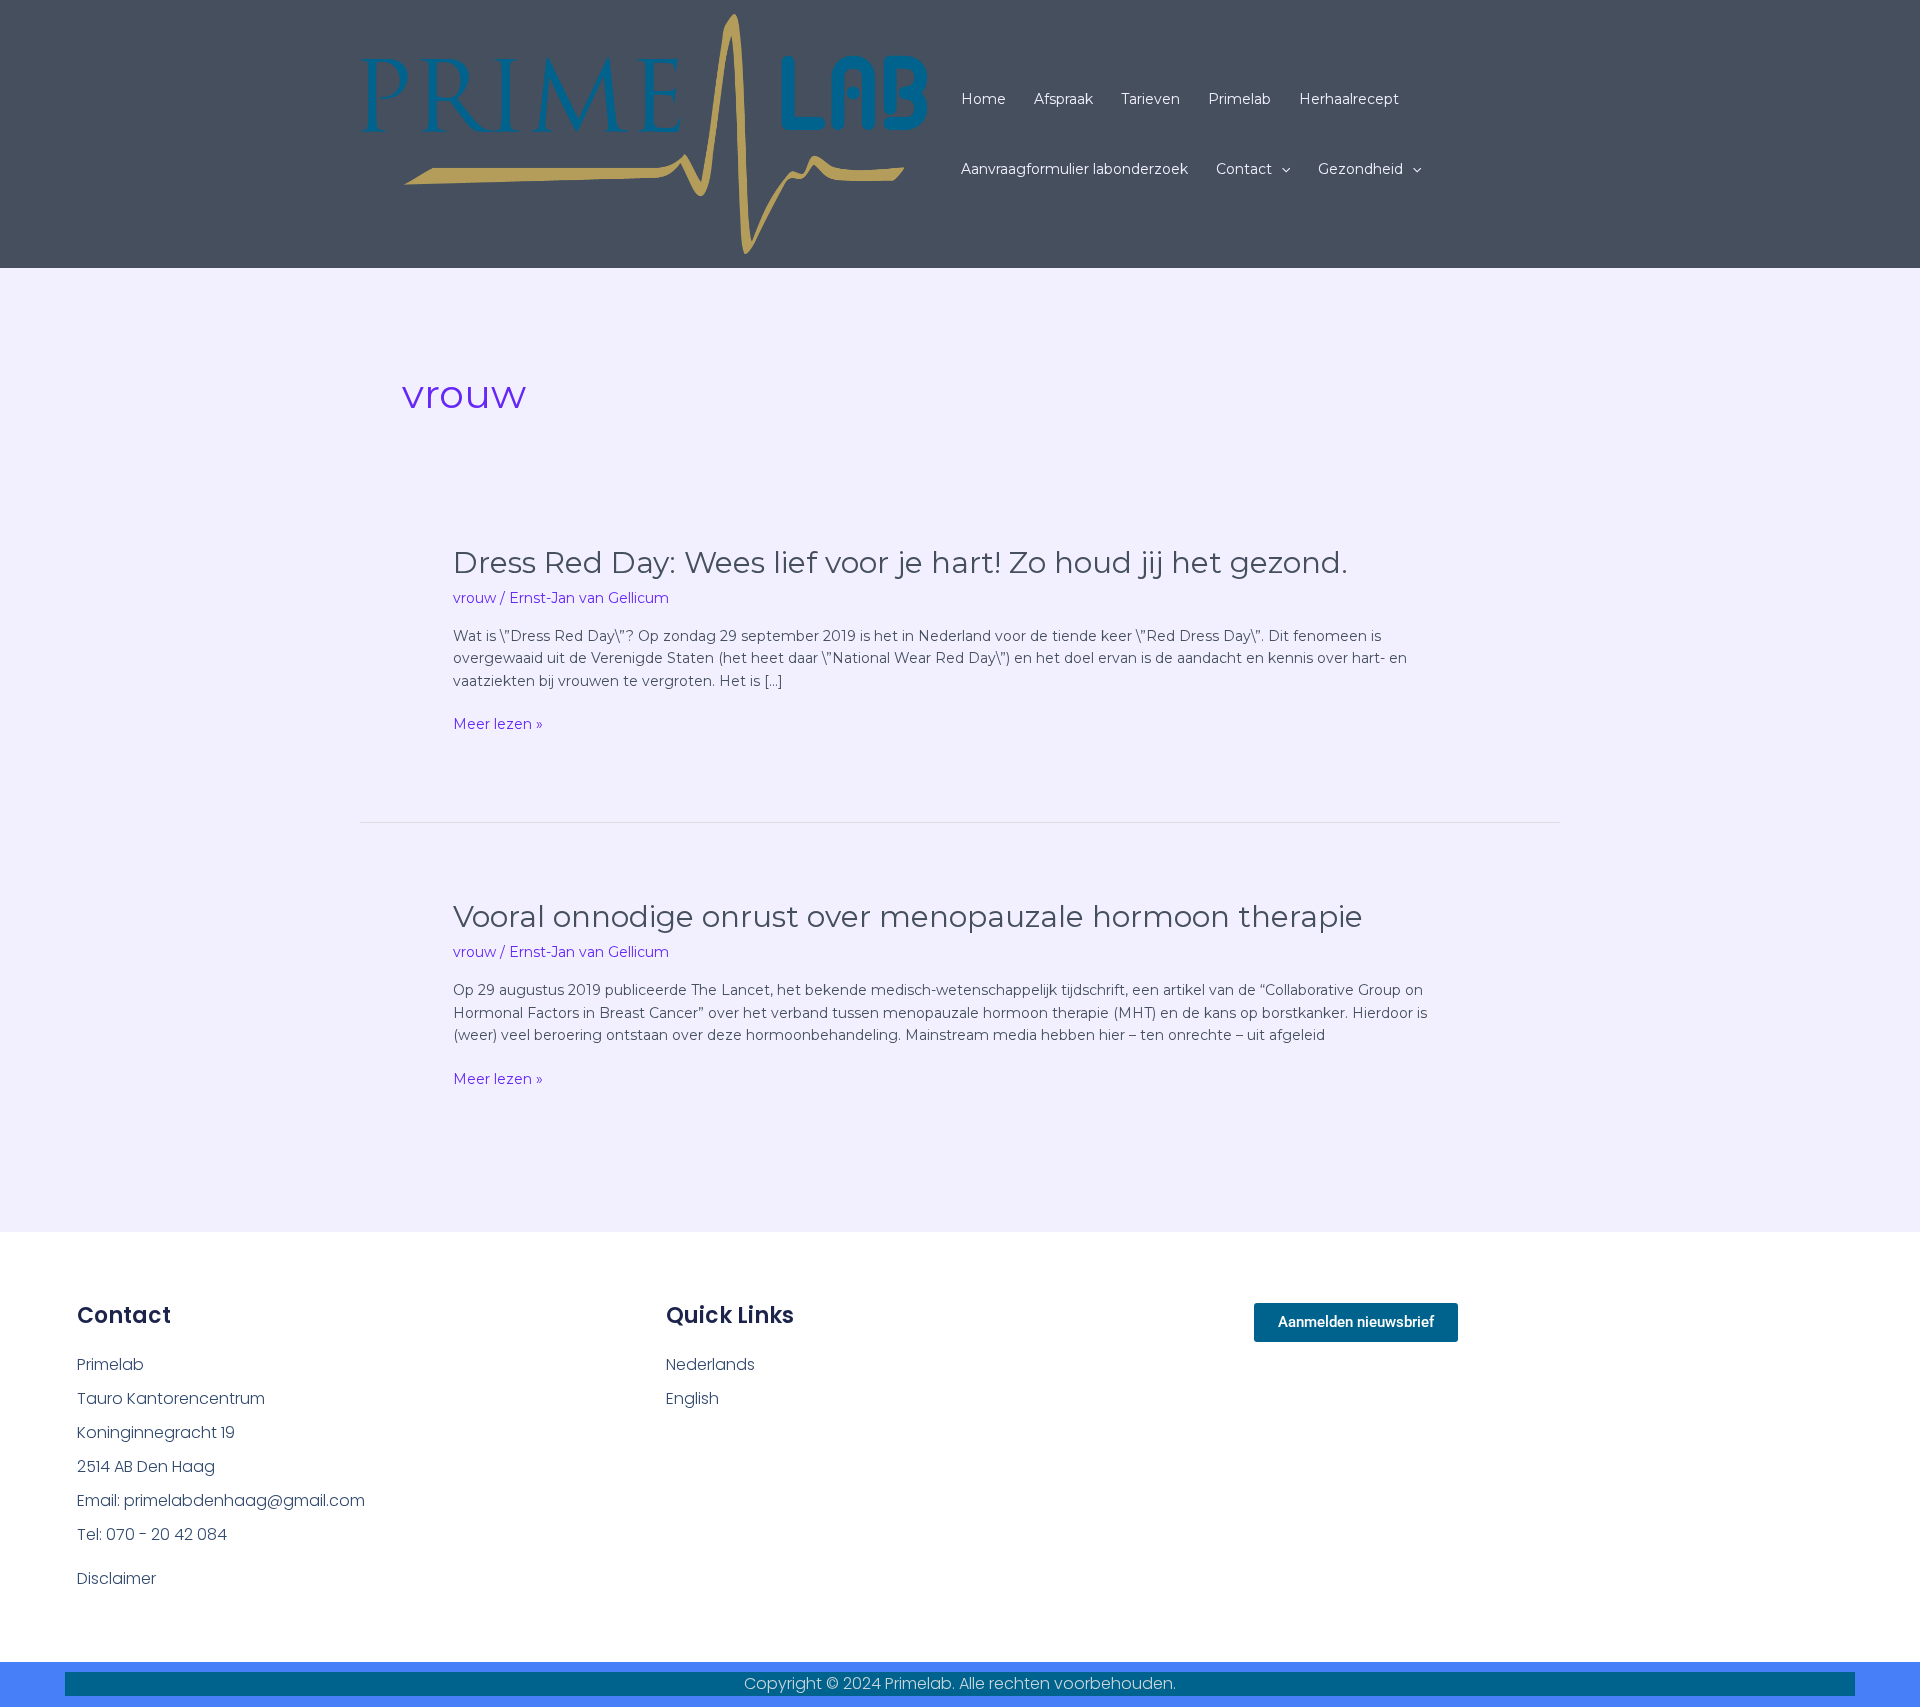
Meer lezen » (498, 724)
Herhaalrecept (1349, 99)
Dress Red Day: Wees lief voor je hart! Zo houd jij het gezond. (900, 562)
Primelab (1239, 99)
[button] (1281, 169)
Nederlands (710, 1364)
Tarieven (1150, 99)
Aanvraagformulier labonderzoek (1074, 169)
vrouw (474, 598)
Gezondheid (1360, 169)
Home (983, 99)
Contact (1244, 169)
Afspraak (1063, 99)
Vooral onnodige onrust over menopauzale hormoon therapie (908, 916)
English (692, 1398)
